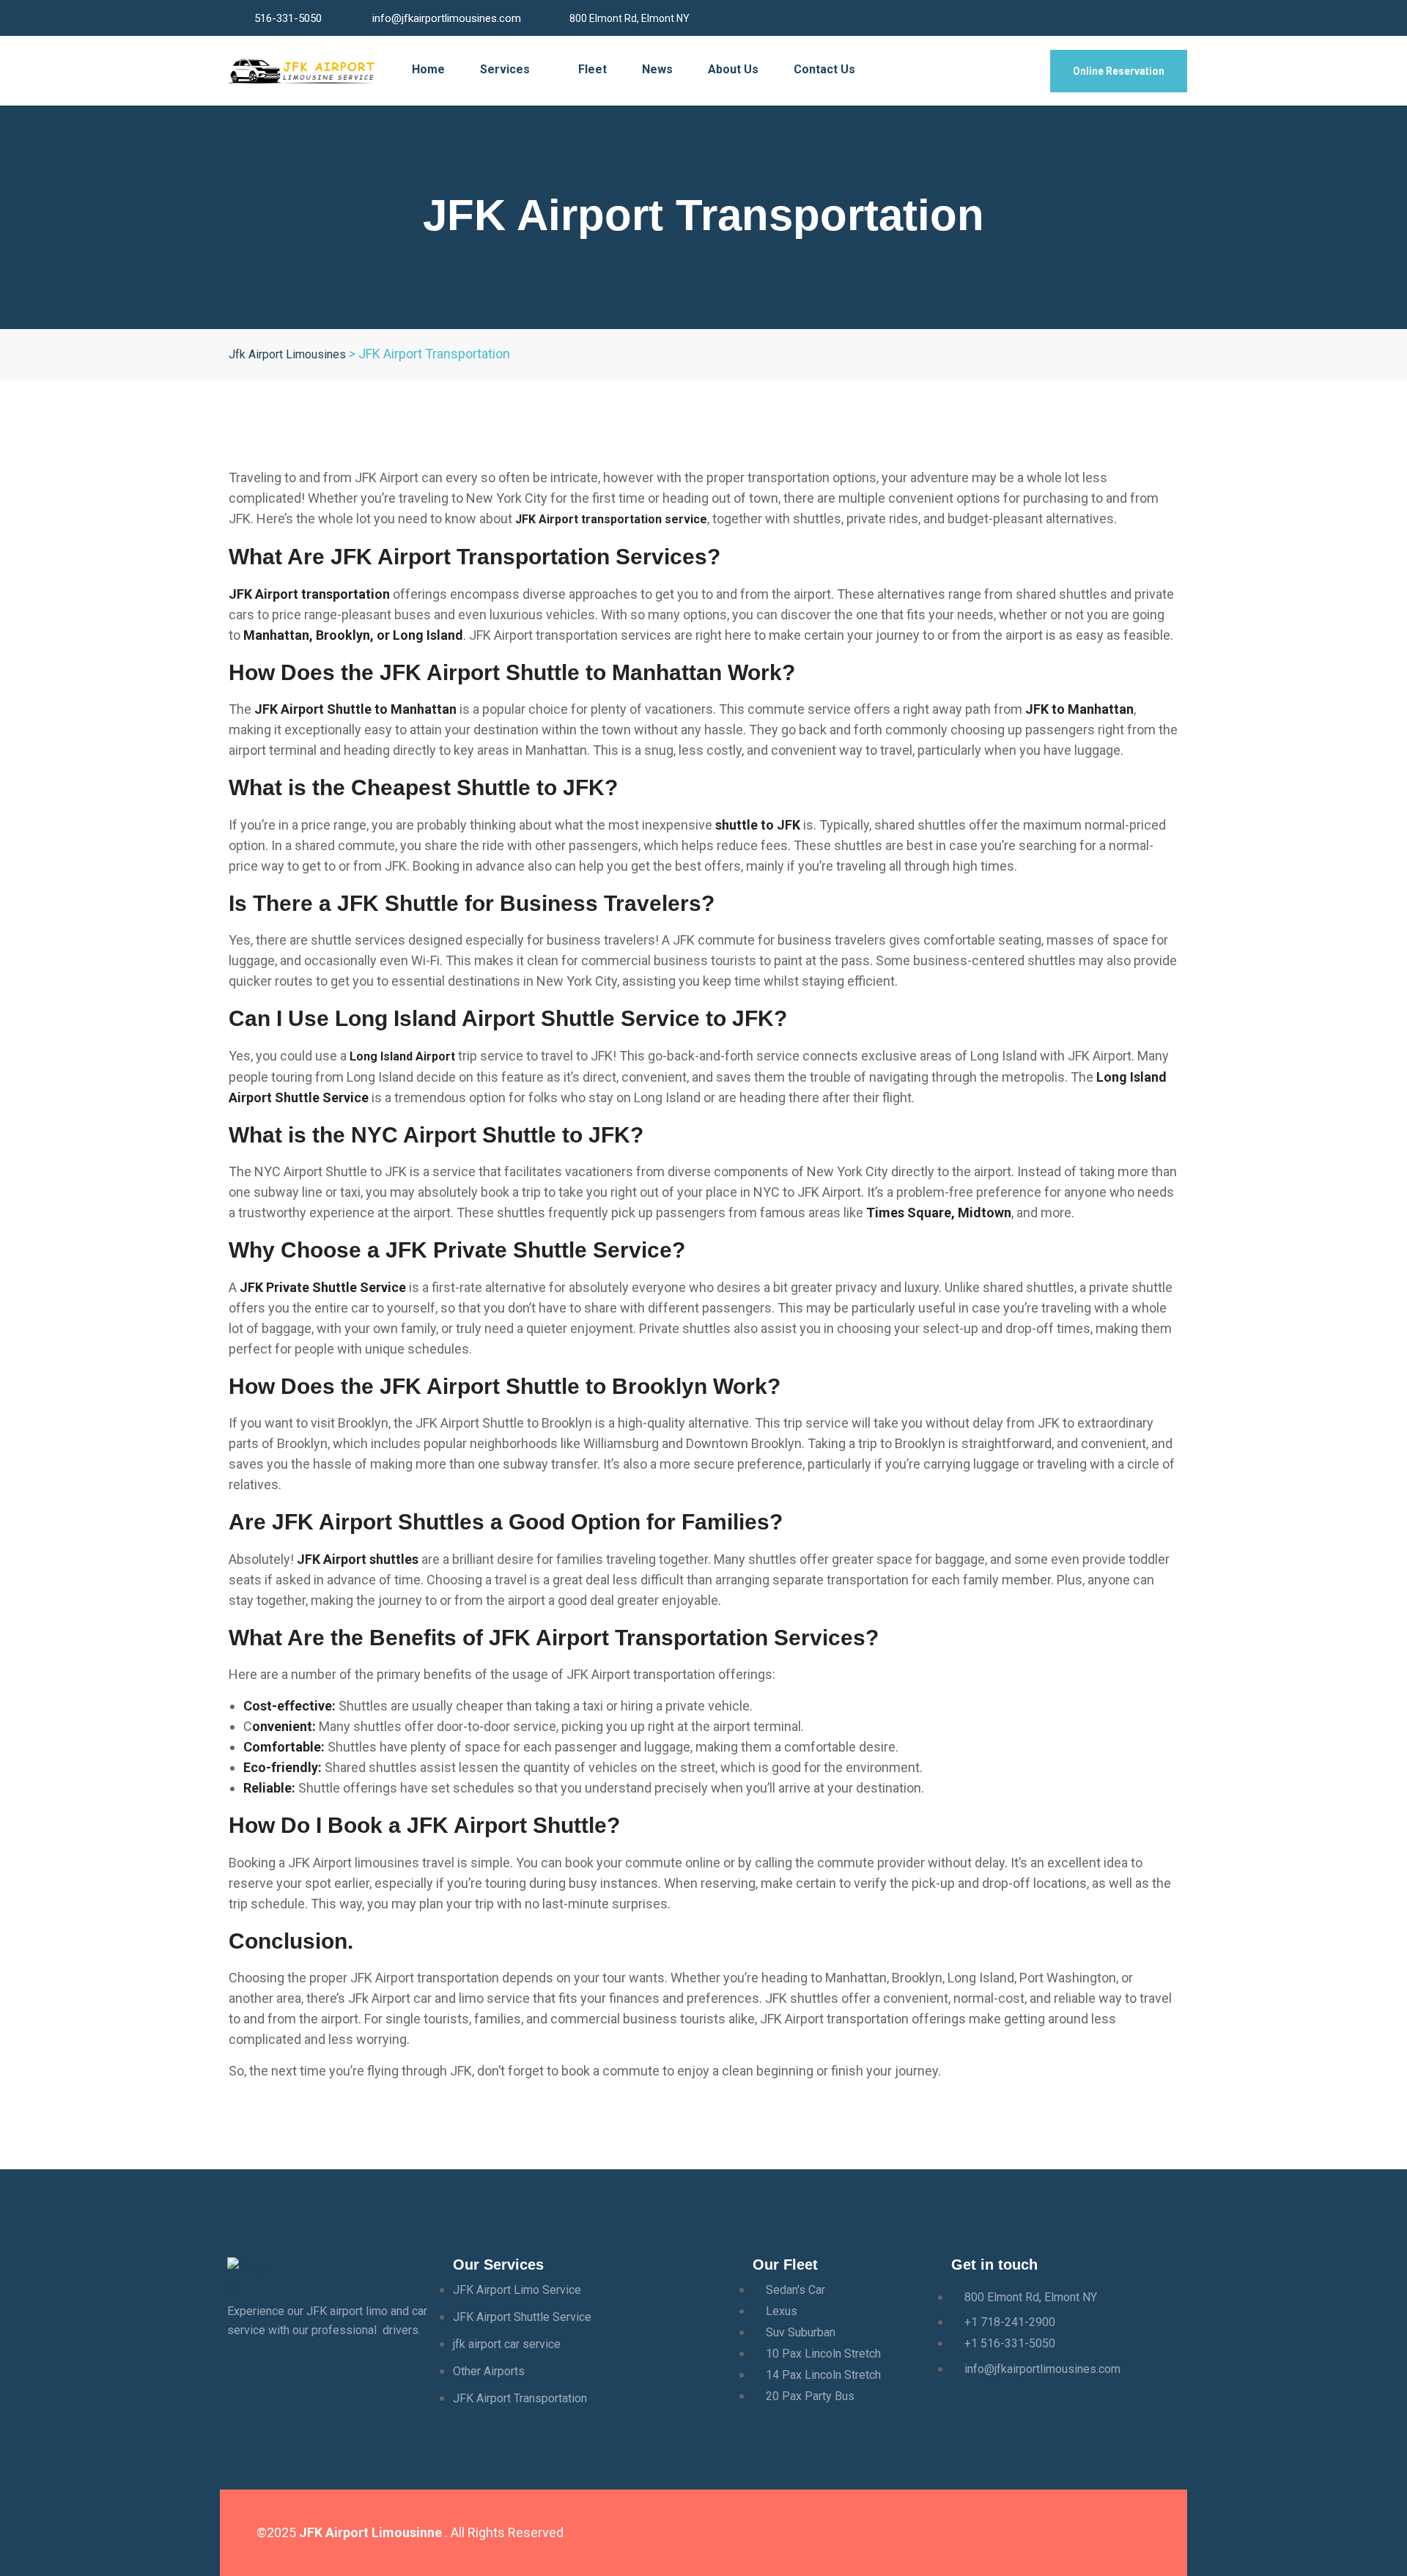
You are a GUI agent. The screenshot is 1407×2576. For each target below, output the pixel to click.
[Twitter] (994, 2530)
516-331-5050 (288, 18)
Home (428, 69)
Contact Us (824, 69)
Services (506, 69)
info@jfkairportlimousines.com (447, 18)
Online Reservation (1119, 71)
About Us (733, 69)
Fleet (592, 69)
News (657, 69)
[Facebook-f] (951, 2530)
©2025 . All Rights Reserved (410, 2532)
